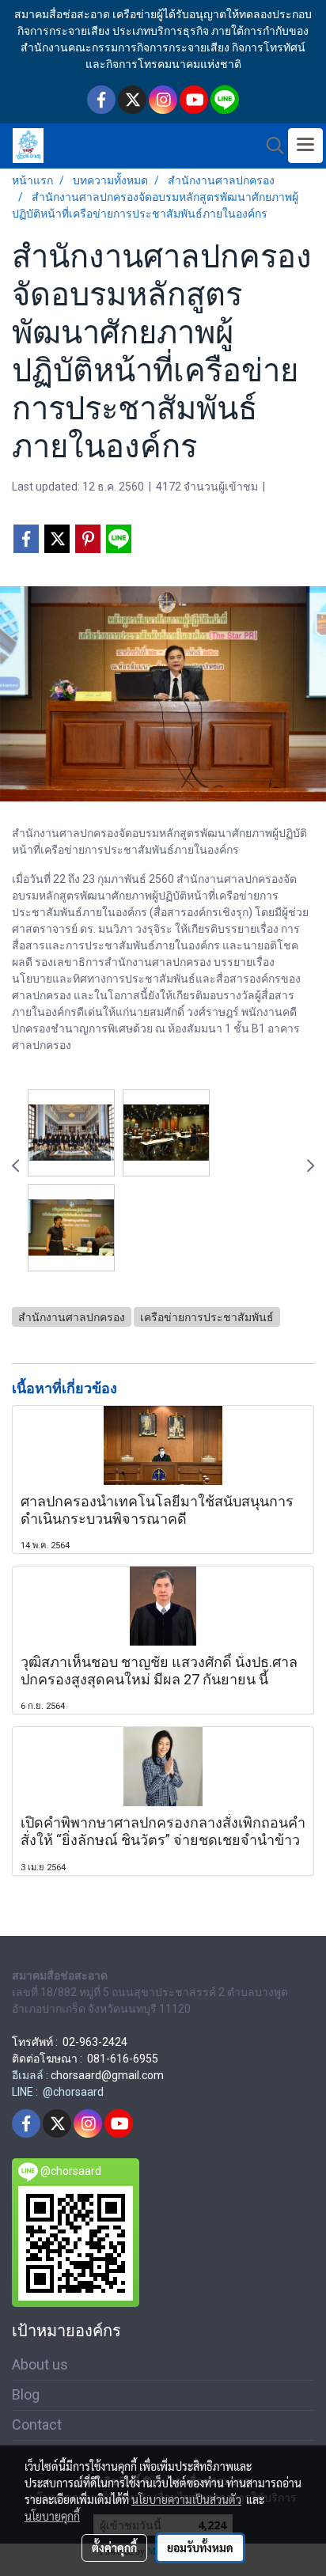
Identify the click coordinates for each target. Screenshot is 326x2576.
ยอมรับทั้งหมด (200, 2548)
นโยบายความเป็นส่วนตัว (186, 2499)
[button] (270, 146)
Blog (26, 2394)
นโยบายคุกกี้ (52, 2516)
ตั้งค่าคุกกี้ (114, 2548)
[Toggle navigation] (305, 146)
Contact (37, 2424)
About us (40, 2364)
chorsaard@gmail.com (107, 2075)
